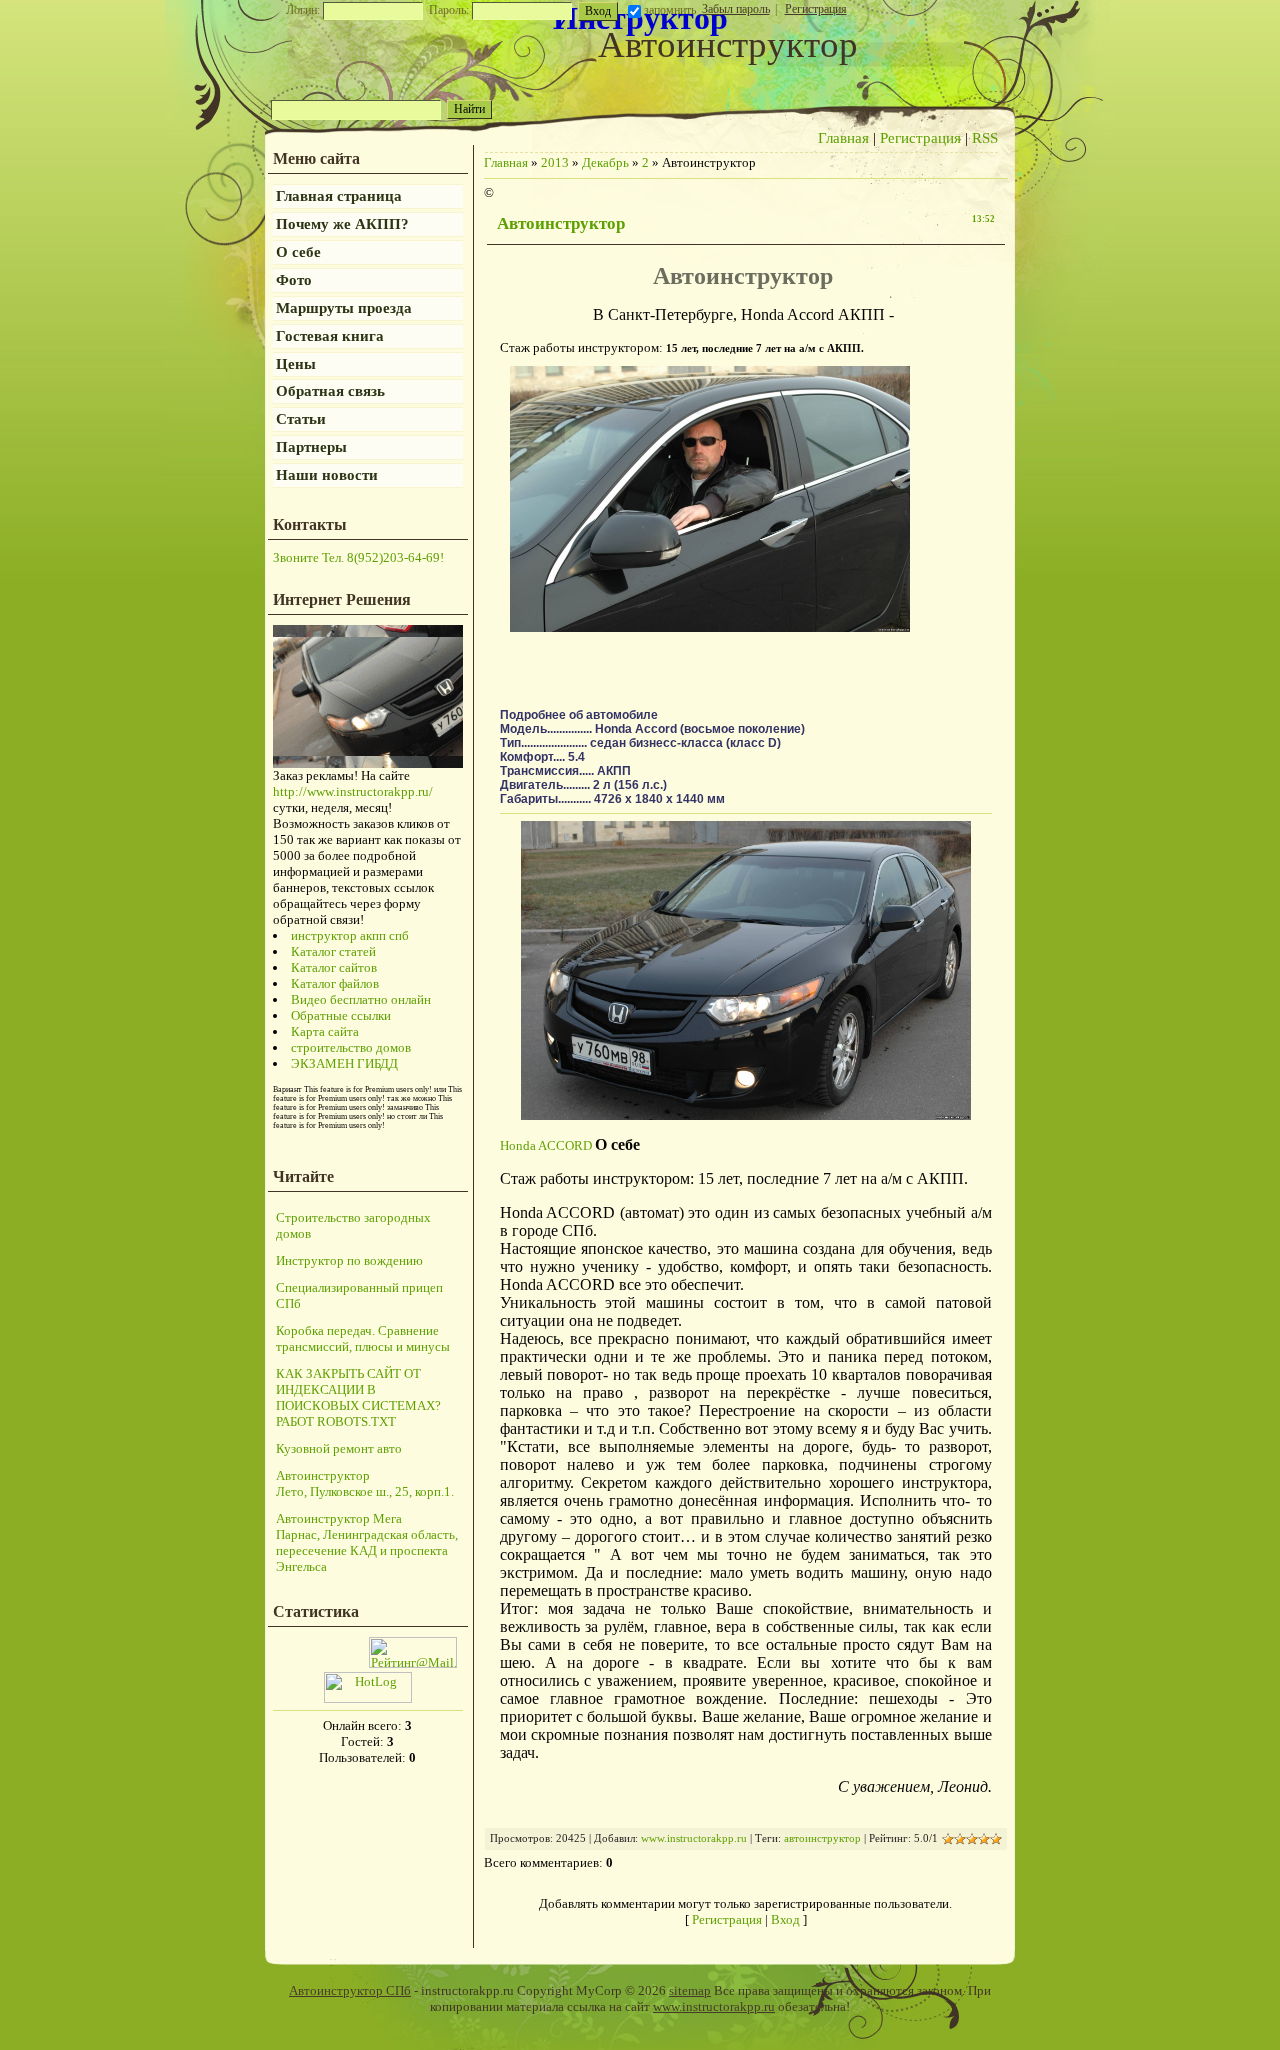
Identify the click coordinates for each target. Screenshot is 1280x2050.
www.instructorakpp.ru (694, 1838)
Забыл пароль (736, 9)
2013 (555, 162)
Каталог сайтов (334, 967)
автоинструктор (822, 1838)
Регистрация (816, 9)
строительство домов (351, 1047)
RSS (985, 138)
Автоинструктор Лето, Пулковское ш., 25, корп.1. (365, 1483)
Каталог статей (333, 951)
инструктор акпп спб (350, 935)
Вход (785, 1919)
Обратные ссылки (341, 1015)
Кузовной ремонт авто (339, 1448)
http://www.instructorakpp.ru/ (353, 791)
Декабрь (605, 162)
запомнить (670, 10)
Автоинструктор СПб (350, 1990)
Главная (843, 138)
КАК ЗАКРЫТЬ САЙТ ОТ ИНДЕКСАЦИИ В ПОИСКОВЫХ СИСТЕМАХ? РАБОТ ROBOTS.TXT (358, 1397)
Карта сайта (325, 1031)
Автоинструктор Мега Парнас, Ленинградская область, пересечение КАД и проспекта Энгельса (367, 1542)
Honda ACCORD (546, 1145)
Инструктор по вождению (349, 1260)
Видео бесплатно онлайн (361, 999)
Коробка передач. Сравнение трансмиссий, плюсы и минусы (363, 1338)
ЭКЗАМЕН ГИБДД (344, 1063)
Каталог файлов (335, 983)
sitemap (690, 1990)
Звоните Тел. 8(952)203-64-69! (358, 557)
